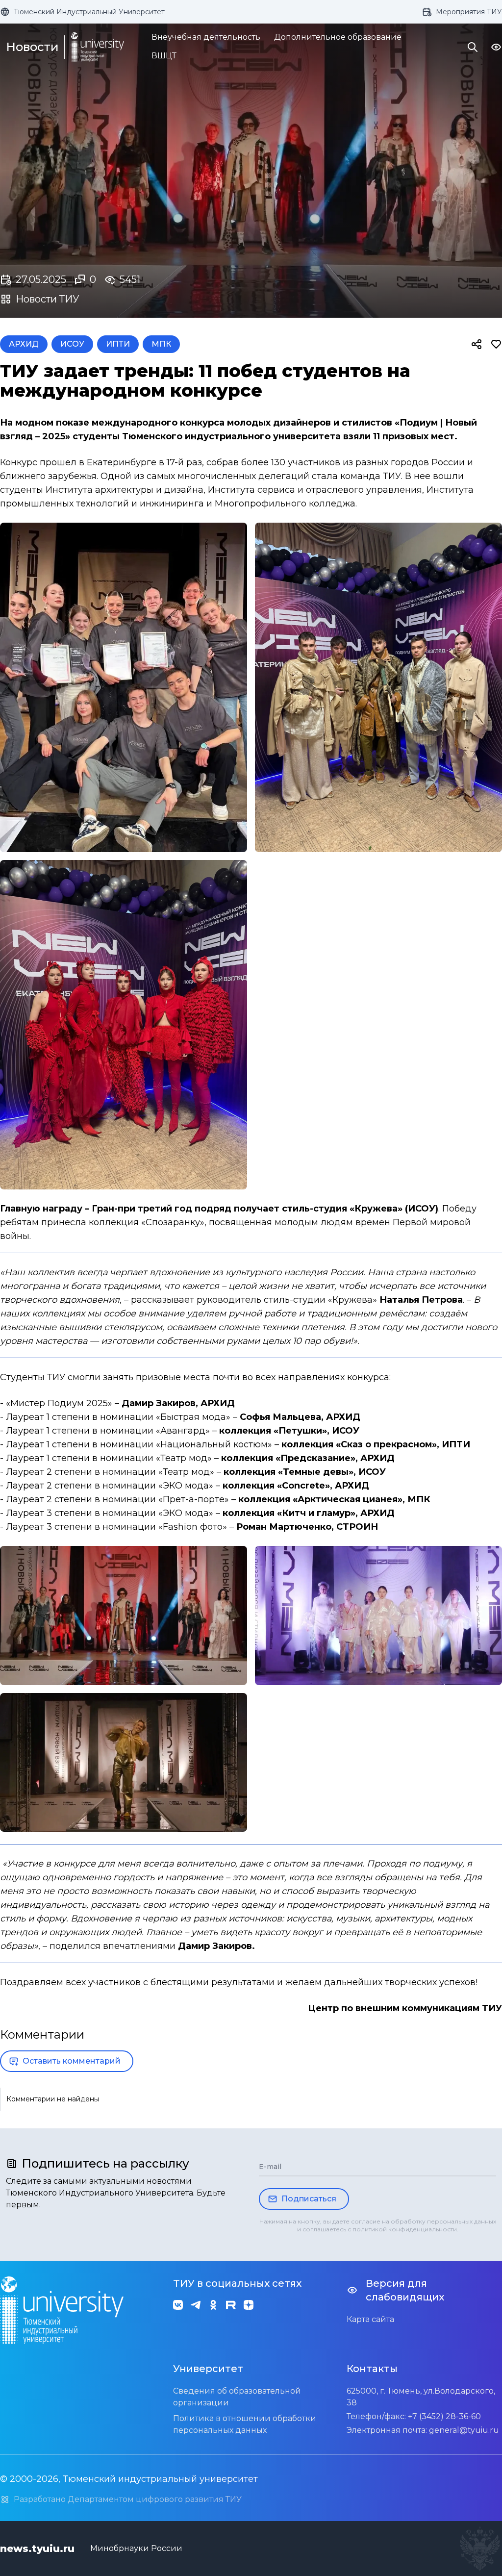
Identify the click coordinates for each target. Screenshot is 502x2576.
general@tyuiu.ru (464, 2430)
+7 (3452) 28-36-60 (444, 2416)
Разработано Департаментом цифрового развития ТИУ (128, 2499)
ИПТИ (118, 344)
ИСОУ (72, 344)
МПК (161, 344)
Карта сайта (370, 2319)
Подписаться (309, 2199)
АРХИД (24, 344)
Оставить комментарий (72, 2061)
